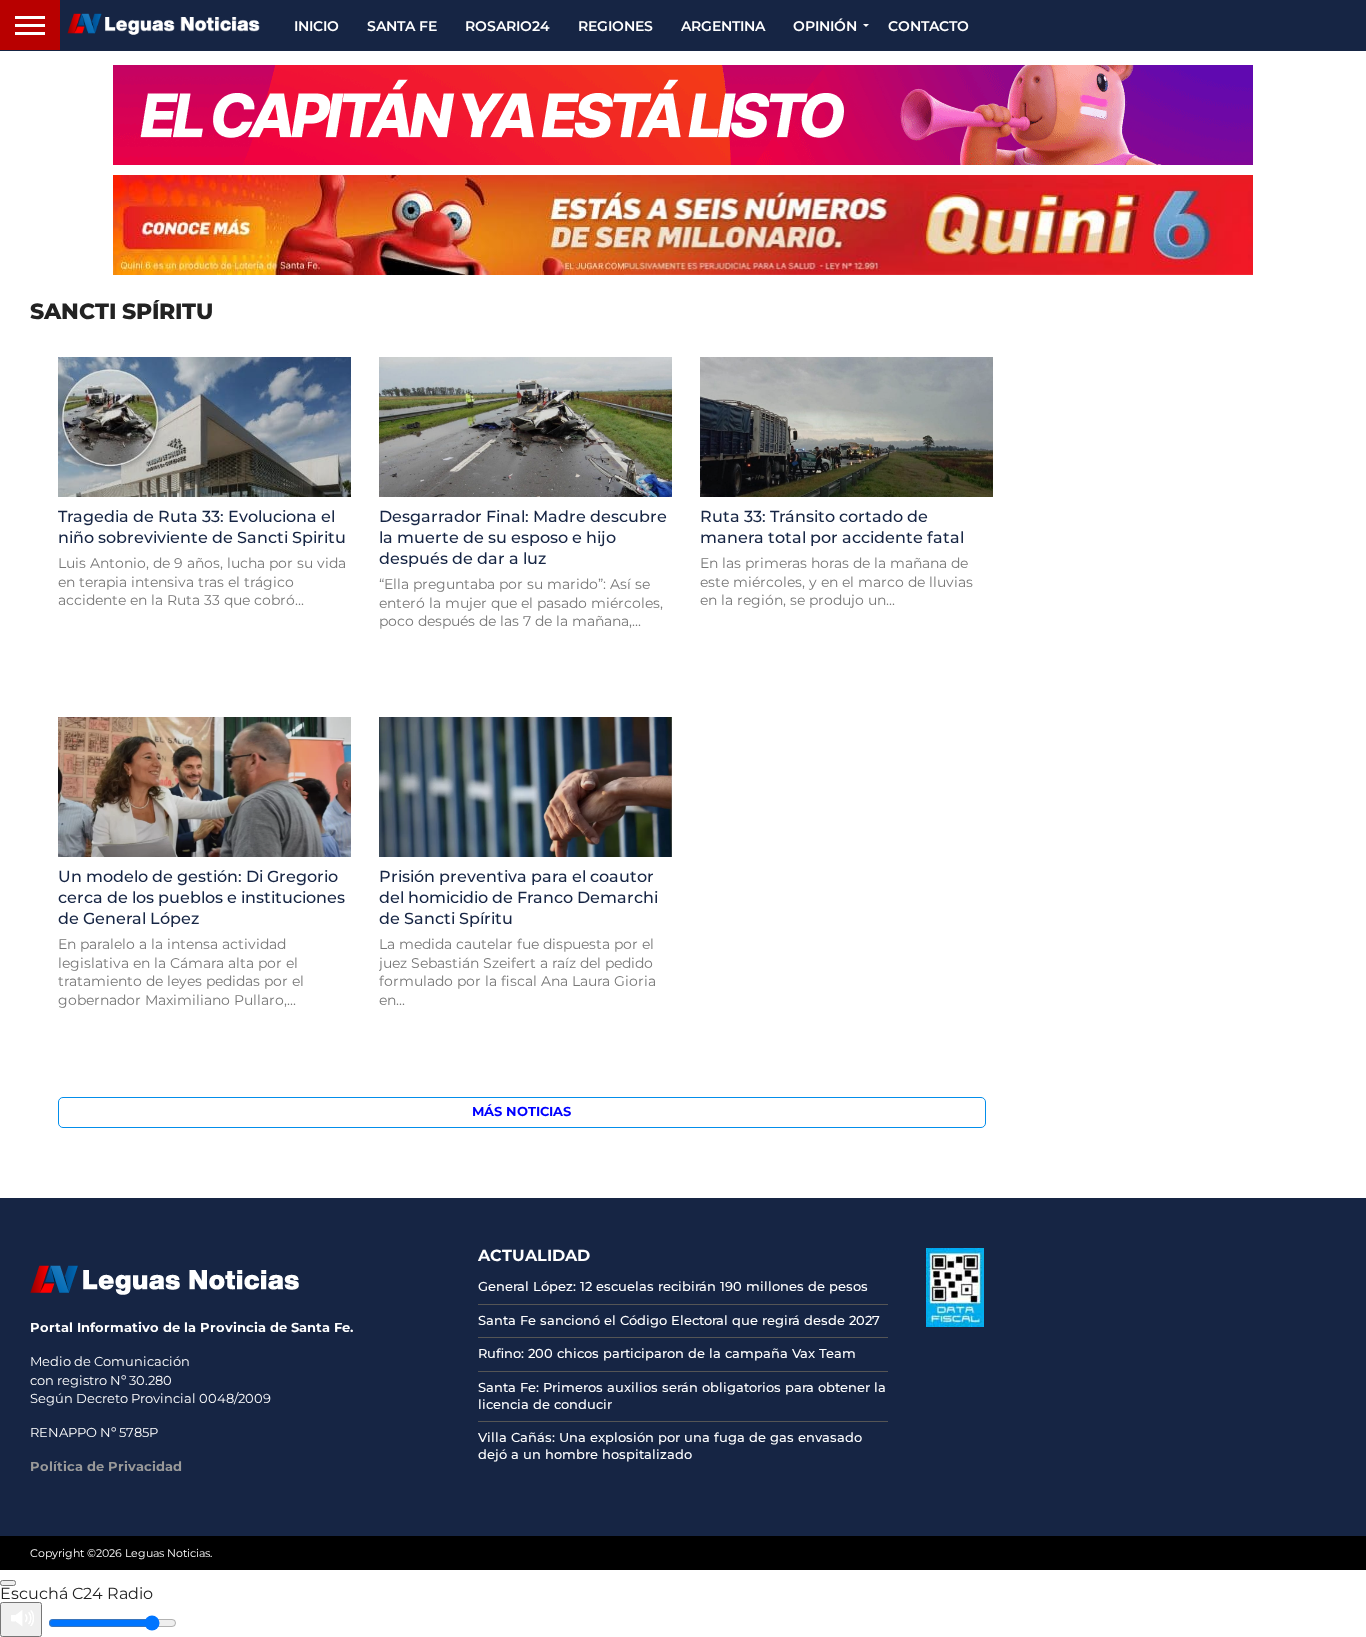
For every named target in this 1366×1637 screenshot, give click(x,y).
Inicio (316, 26)
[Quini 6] (683, 225)
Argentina (723, 26)
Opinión (825, 26)
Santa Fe (402, 26)
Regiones (615, 26)
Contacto (928, 26)
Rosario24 (507, 26)
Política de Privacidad (106, 1466)
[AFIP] (955, 1322)
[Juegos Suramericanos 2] (683, 115)
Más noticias (521, 1111)
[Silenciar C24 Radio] (21, 1619)
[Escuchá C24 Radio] (8, 1583)
